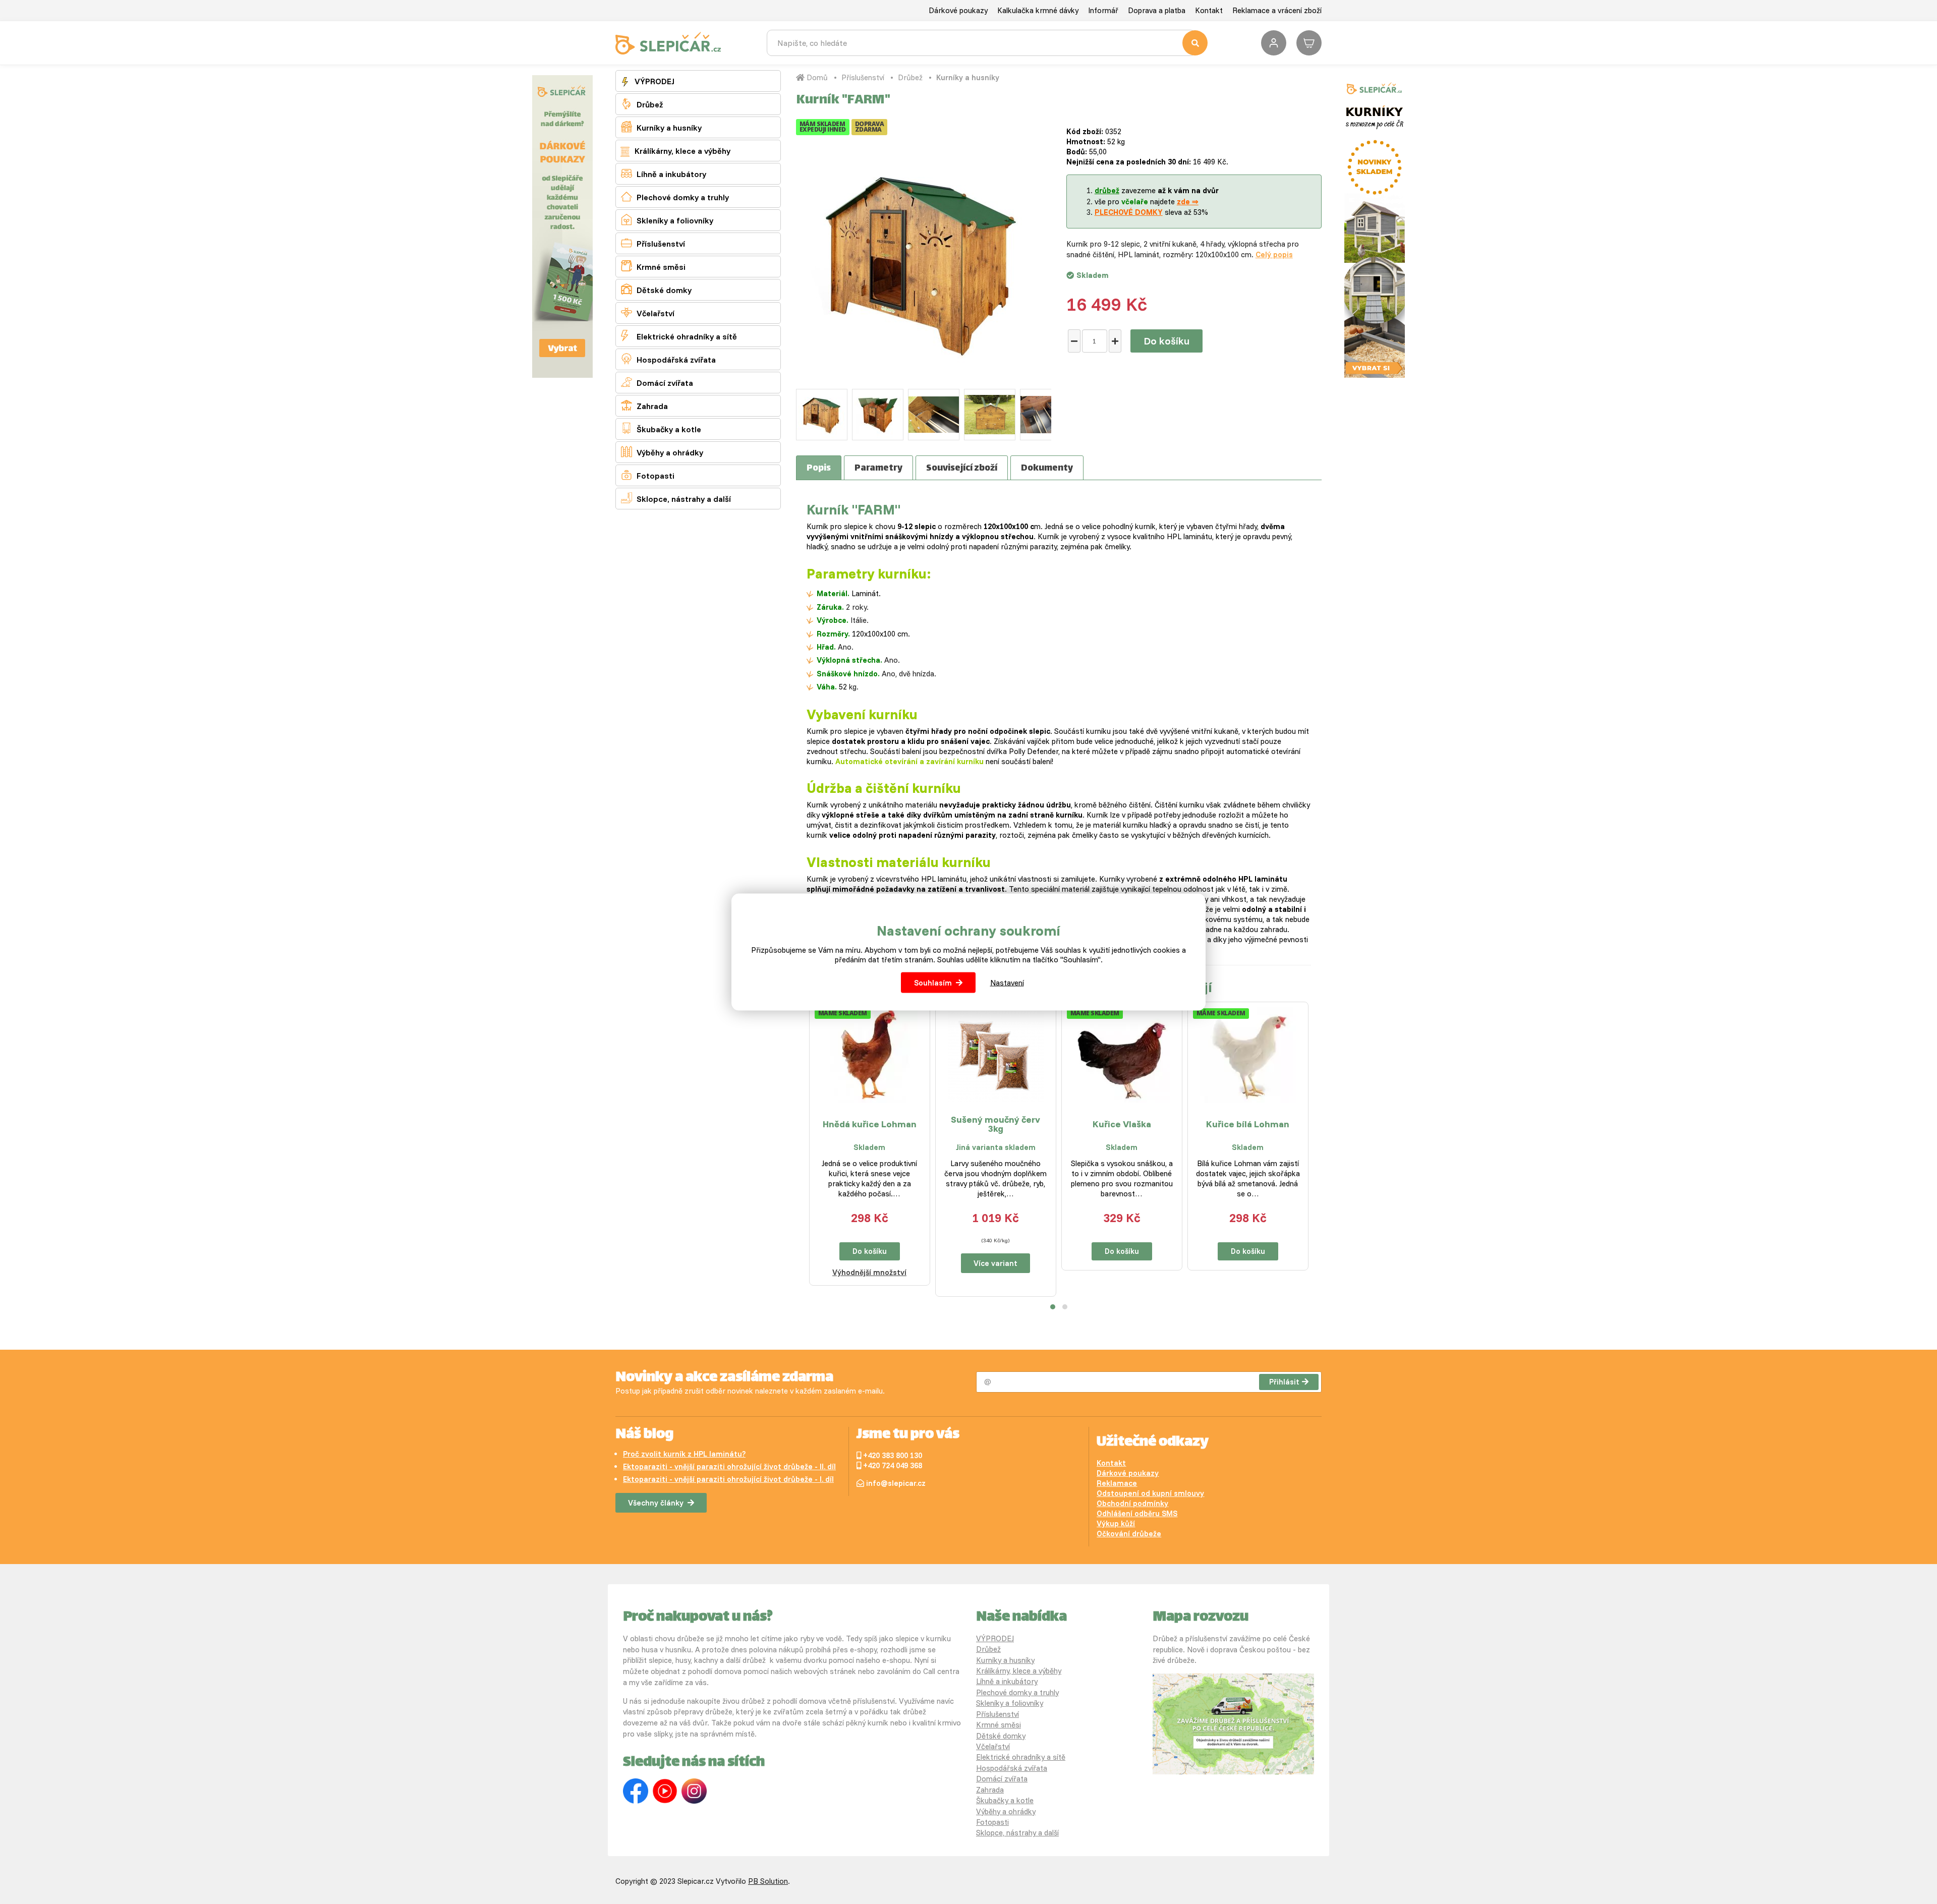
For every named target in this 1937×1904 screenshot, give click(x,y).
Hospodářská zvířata (668, 359)
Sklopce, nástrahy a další (676, 498)
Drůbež (642, 104)
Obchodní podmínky (1132, 1503)
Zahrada (644, 405)
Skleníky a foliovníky (667, 220)
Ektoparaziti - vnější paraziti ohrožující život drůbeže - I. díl (728, 1479)
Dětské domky (656, 289)
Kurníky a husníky (661, 127)
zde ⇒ (1188, 201)
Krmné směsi (653, 266)
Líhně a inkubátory (664, 173)
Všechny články (656, 1503)
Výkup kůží (1116, 1523)
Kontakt (1209, 10)
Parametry (878, 469)
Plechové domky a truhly (675, 196)
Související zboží (962, 469)
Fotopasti (648, 475)
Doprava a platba (1157, 10)
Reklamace (1117, 1483)
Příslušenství (653, 243)
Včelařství (648, 312)
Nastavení (1007, 983)
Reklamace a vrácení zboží (1277, 10)
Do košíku (1166, 341)
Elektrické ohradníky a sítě (679, 336)
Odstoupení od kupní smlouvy (1150, 1493)
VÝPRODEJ (653, 81)
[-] (1074, 341)
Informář (1103, 10)
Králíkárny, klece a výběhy (681, 151)
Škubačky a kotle (661, 428)
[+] (1115, 341)
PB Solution (768, 1881)
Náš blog (644, 1435)
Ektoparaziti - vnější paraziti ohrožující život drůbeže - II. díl (729, 1466)
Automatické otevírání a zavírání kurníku (909, 761)
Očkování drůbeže (1129, 1534)
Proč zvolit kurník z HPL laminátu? (684, 1454)
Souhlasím (933, 983)
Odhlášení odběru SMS (1137, 1513)
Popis (819, 469)
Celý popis (1274, 254)
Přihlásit (1284, 1382)
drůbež (1107, 190)
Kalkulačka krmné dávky (1038, 10)
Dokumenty (1047, 469)
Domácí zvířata (657, 382)
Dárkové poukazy (958, 10)
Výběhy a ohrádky (662, 452)
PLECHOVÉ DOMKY (1129, 212)
